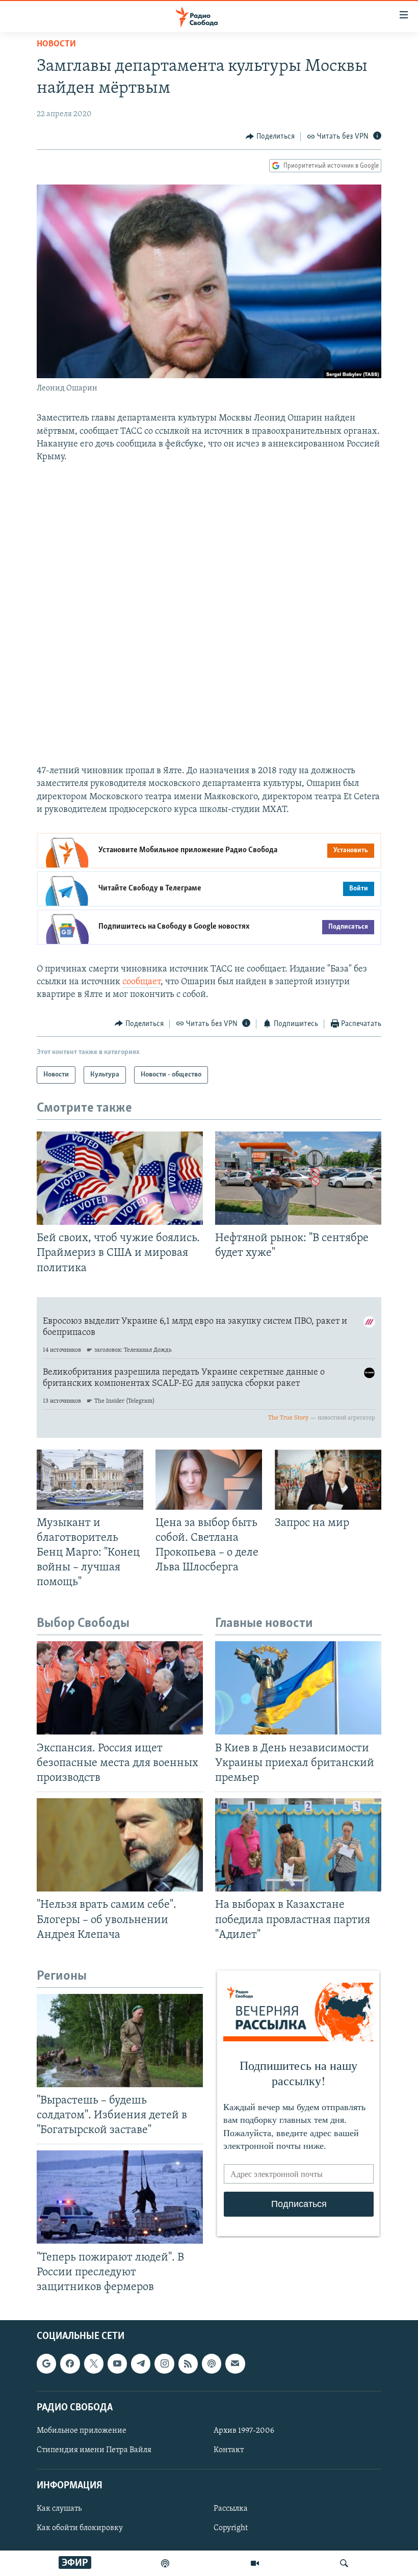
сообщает (141, 982)
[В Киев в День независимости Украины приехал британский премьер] (298, 1688)
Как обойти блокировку (80, 2529)
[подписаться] (235, 2364)
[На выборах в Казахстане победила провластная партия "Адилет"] (298, 1845)
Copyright (231, 2529)
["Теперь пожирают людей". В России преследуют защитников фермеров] (120, 2197)
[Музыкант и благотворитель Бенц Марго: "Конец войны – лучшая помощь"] (90, 1480)
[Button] (270, 137)
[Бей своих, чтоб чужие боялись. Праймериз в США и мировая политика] (120, 1178)
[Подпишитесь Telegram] (141, 2364)
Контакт (229, 2450)
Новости (56, 44)
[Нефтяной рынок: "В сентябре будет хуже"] (298, 1178)
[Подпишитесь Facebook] (70, 2364)
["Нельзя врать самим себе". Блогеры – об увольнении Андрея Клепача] (120, 1845)
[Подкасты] (212, 2364)
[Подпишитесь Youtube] (117, 2364)
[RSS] (188, 2364)
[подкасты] (165, 2563)
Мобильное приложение (82, 2431)
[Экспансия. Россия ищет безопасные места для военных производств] (120, 1688)
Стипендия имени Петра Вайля (94, 2450)
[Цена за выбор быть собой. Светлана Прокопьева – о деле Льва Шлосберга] (209, 1480)
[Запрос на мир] (328, 1480)
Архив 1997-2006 (244, 2431)
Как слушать (59, 2509)
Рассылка (231, 2509)
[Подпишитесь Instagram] (164, 2364)
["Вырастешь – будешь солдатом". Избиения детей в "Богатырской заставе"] (120, 2041)
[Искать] (344, 2563)
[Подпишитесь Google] (46, 2364)
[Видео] (255, 2563)
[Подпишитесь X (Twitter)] (94, 2364)
